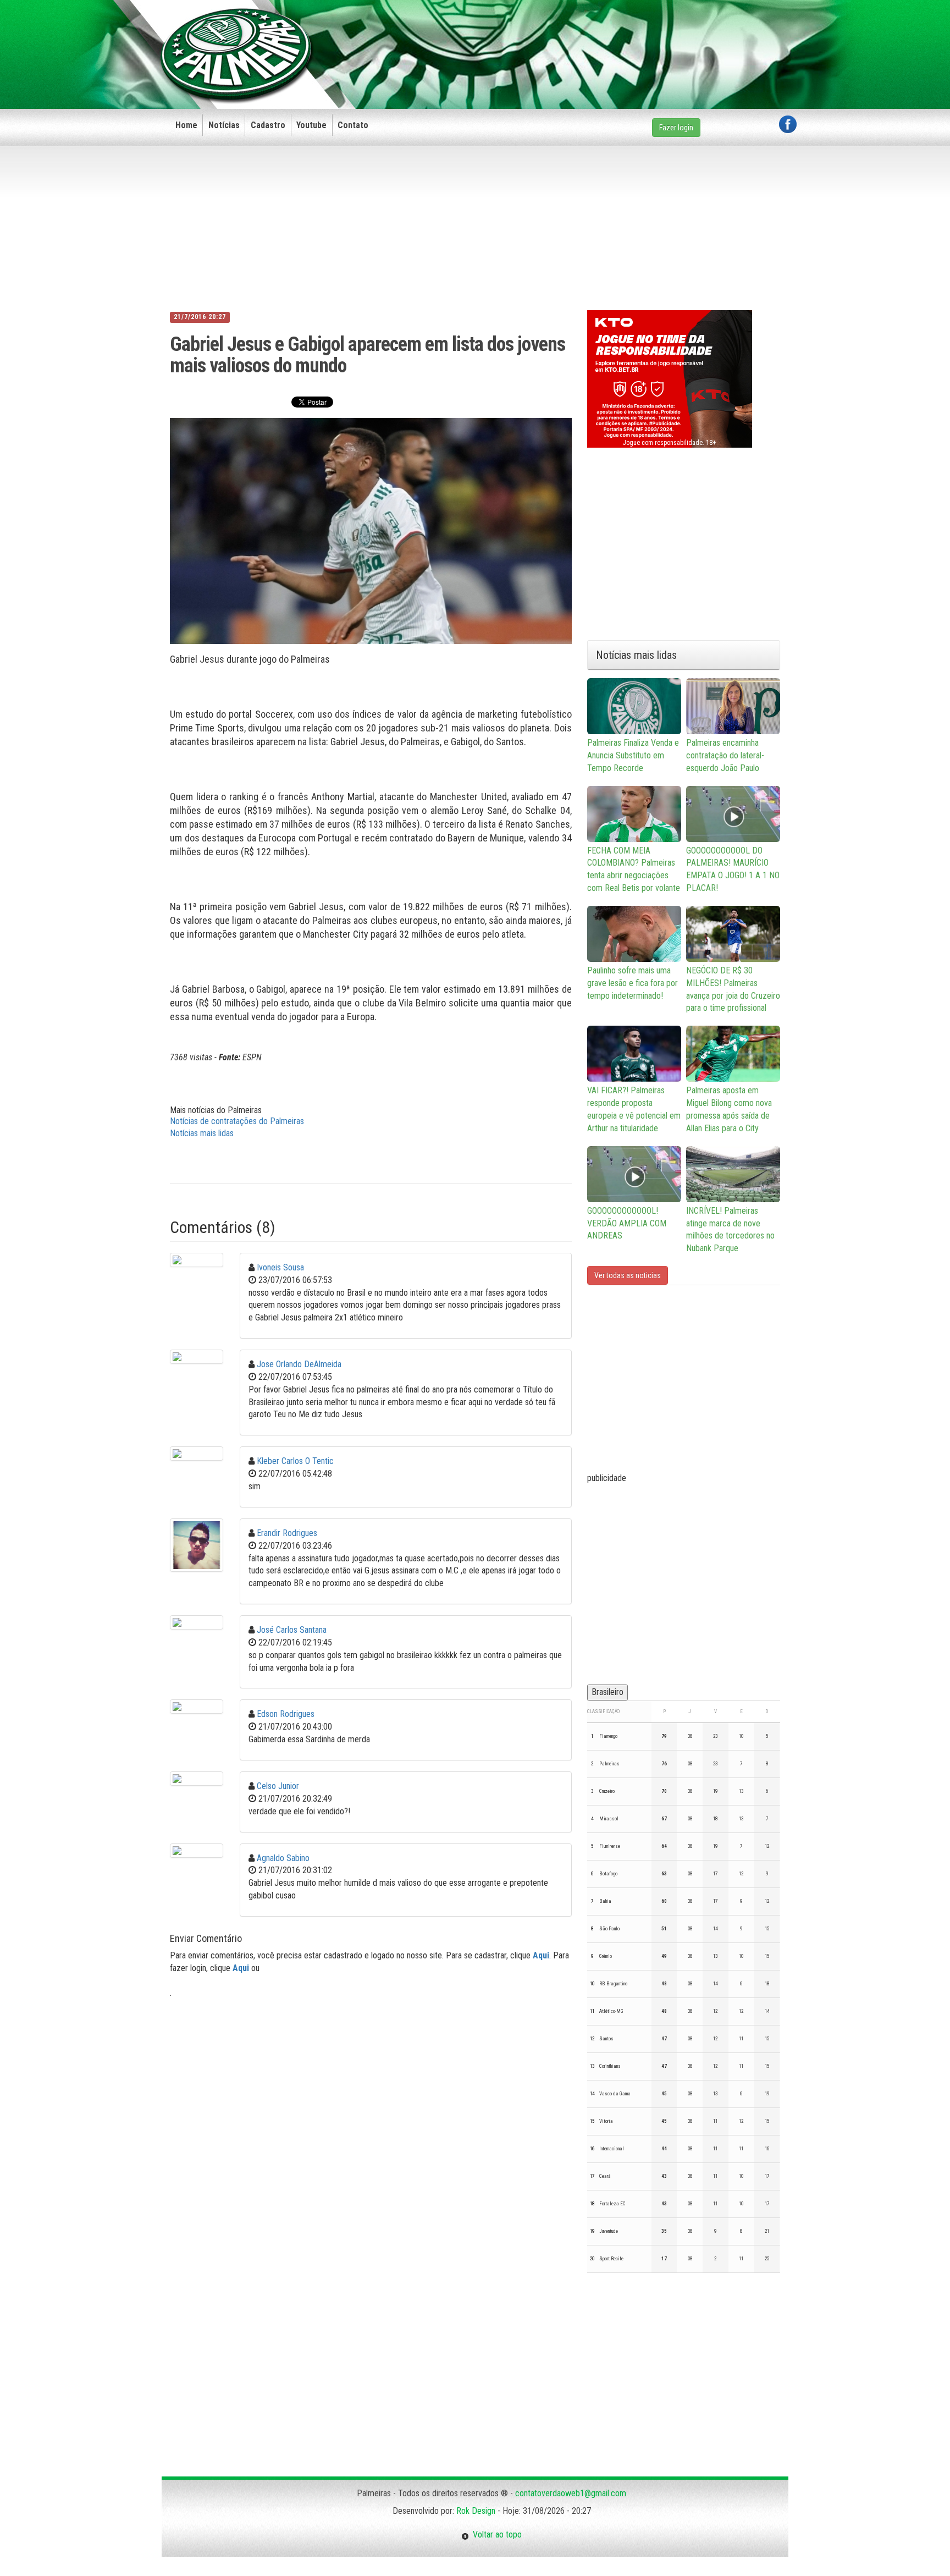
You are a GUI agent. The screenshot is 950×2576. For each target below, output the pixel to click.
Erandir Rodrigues (287, 1533)
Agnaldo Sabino (283, 1858)
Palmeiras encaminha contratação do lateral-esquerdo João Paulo (725, 755)
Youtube (311, 125)
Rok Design (476, 2511)
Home (186, 125)
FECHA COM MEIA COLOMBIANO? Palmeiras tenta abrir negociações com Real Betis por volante (634, 869)
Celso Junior (278, 1786)
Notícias (224, 125)
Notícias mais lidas (202, 1133)
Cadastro (268, 125)
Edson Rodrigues (286, 1714)
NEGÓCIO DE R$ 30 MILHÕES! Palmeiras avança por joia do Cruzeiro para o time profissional (733, 989)
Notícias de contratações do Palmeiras (237, 1121)
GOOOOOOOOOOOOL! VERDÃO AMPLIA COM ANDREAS (627, 1223)
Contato (353, 125)
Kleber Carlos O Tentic (295, 1461)
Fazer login (676, 128)
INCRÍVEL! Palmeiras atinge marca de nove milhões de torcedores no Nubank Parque (730, 1230)
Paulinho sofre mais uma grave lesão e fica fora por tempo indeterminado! (633, 983)
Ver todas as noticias (628, 1275)
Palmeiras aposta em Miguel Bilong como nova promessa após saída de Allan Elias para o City (729, 1109)
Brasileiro (607, 1692)
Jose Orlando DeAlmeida (299, 1364)
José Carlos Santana (292, 1630)
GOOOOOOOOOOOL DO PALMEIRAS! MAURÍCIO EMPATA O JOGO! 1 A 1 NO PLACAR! (733, 869)
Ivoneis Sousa (280, 1267)
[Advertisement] (596, 37)
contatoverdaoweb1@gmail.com (571, 2493)
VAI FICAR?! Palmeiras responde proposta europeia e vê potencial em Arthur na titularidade (634, 1109)
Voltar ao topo (495, 2534)
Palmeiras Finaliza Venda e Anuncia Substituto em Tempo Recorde (633, 755)
